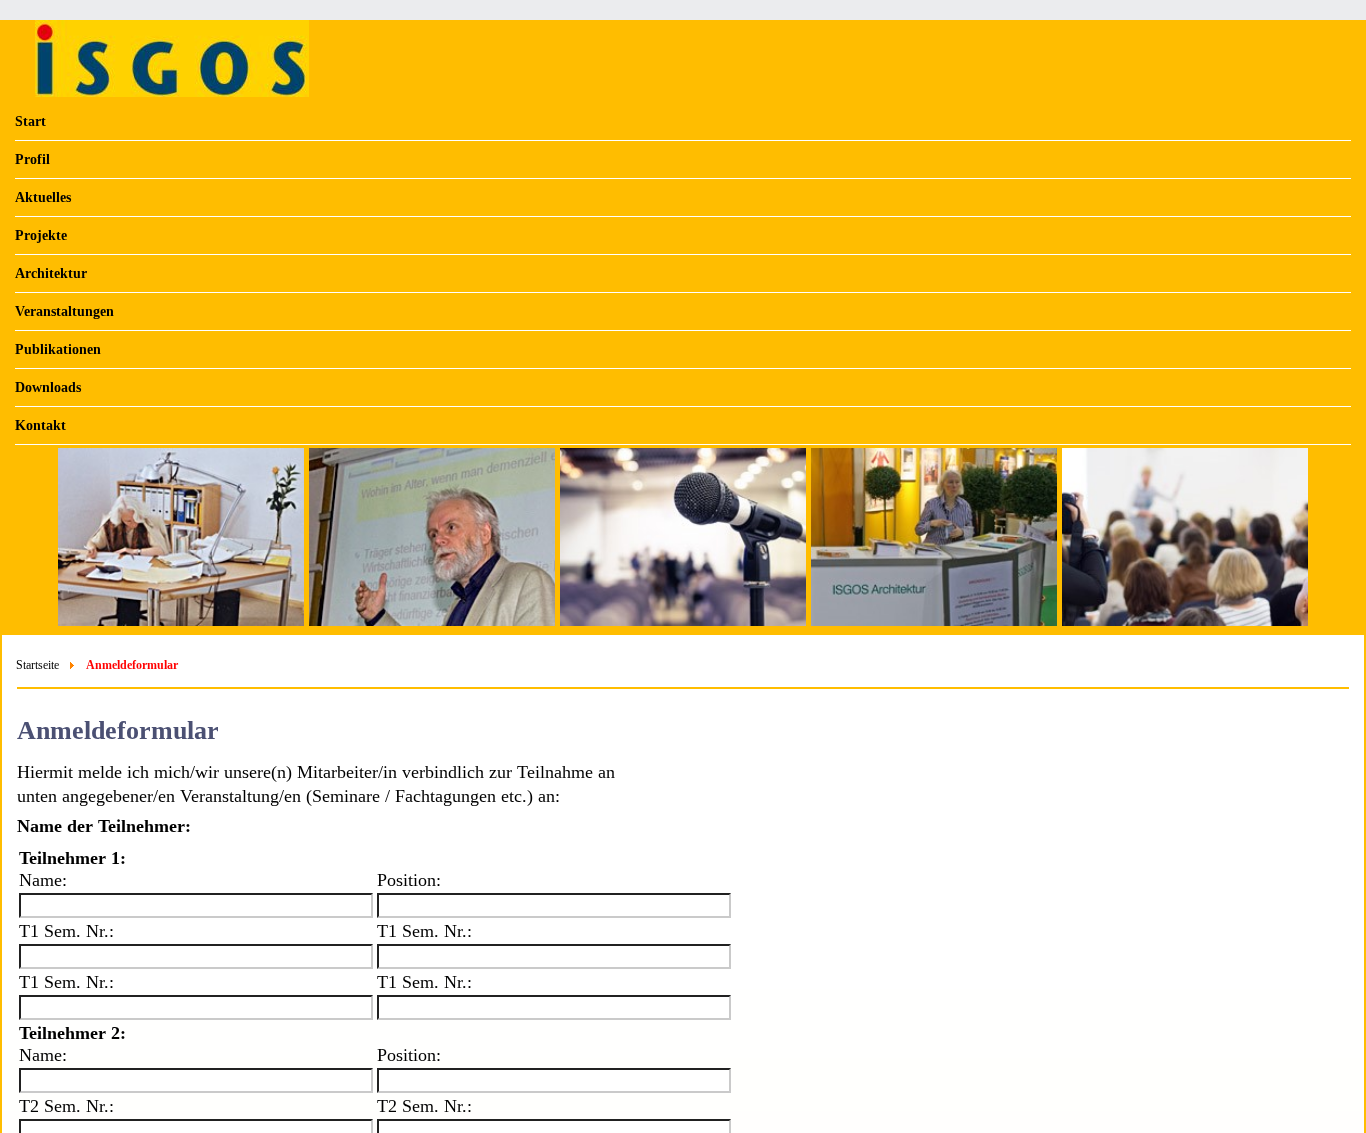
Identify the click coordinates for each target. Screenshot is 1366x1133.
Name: (43, 880)
